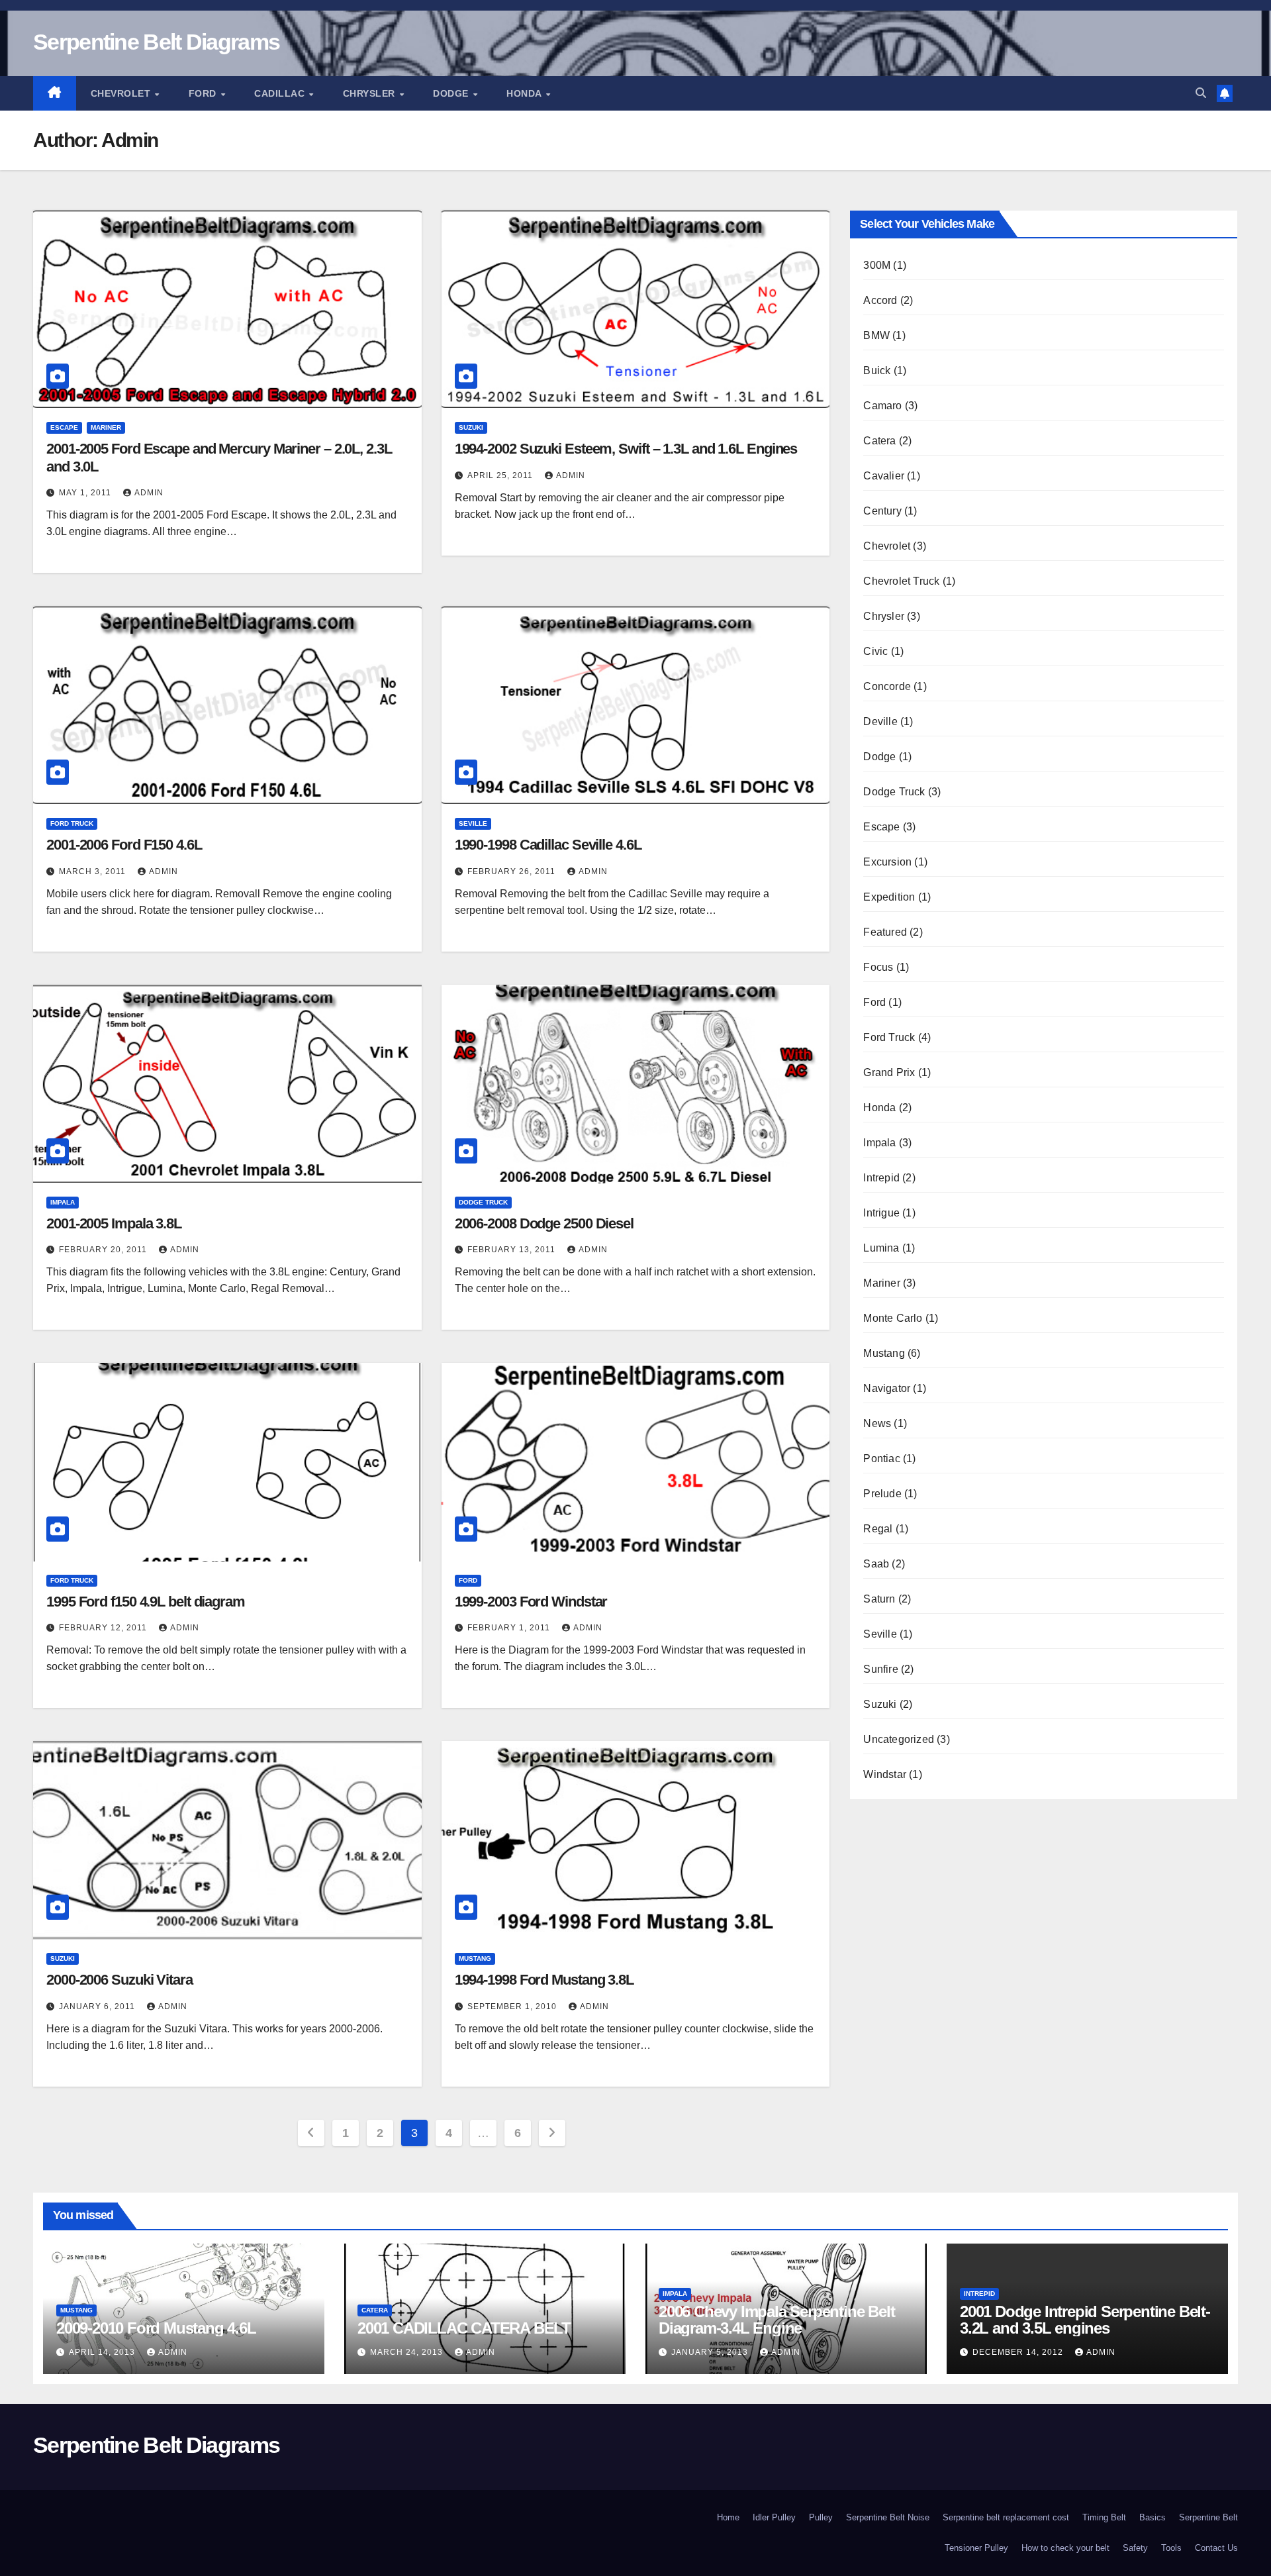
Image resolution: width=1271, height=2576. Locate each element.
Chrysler (371, 93)
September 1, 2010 (513, 2006)
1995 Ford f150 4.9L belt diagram (146, 1602)
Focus (878, 967)
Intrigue (881, 1213)
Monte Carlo (893, 1318)
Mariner (106, 427)
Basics (1153, 2517)
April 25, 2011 (501, 475)
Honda (525, 93)
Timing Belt (1104, 2517)
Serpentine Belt (1208, 2517)
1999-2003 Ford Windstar (531, 1602)
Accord (880, 300)
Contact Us (1216, 2548)
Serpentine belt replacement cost (1006, 2517)
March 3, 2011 (94, 871)
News (877, 1423)
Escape (64, 427)
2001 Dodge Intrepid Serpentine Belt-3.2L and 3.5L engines (1085, 2320)
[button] (1201, 93)
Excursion (887, 862)
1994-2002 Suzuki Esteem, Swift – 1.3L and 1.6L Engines (626, 449)
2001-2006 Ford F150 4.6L (124, 845)
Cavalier (884, 476)
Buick (877, 371)
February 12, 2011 (104, 1628)
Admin (149, 493)
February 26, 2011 (513, 871)
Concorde (887, 686)
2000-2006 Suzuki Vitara (119, 1980)
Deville (880, 721)
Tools (1171, 2548)
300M (877, 265)
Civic (875, 651)
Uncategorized (899, 1739)
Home (728, 2517)
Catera (879, 441)
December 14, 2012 (1019, 2352)
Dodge (452, 93)
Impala (63, 1202)
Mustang (475, 1958)
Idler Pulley (774, 2517)
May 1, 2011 (86, 493)
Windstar (885, 1774)
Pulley (821, 2517)
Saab (876, 1564)
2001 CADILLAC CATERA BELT (464, 2328)
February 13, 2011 (513, 1250)
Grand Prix (889, 1072)
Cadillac (281, 93)
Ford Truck (72, 823)
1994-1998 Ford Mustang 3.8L (544, 1980)
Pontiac (881, 1459)
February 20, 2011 (104, 1250)
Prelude (882, 1494)
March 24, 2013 (408, 2352)
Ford (204, 93)
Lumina (881, 1248)
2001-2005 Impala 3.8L (114, 1223)
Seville (473, 823)
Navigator (887, 1388)
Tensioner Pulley (976, 2548)
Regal (878, 1529)
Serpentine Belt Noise (888, 2517)
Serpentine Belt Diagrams (156, 42)
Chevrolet (122, 93)
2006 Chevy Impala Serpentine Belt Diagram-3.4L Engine (777, 2320)
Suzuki (471, 427)
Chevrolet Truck (901, 581)
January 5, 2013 (711, 2352)
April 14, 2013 (103, 2352)
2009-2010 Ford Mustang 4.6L (156, 2328)
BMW (876, 335)
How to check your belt (1065, 2548)
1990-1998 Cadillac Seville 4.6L (548, 845)
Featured (885, 932)
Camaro (882, 406)
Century (882, 511)
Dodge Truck (483, 1202)
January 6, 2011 (98, 2006)
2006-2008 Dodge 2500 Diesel (544, 1223)
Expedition (889, 897)
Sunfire (880, 1669)
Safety (1135, 2548)
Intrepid (881, 1178)
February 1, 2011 (510, 1628)
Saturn (879, 1599)
